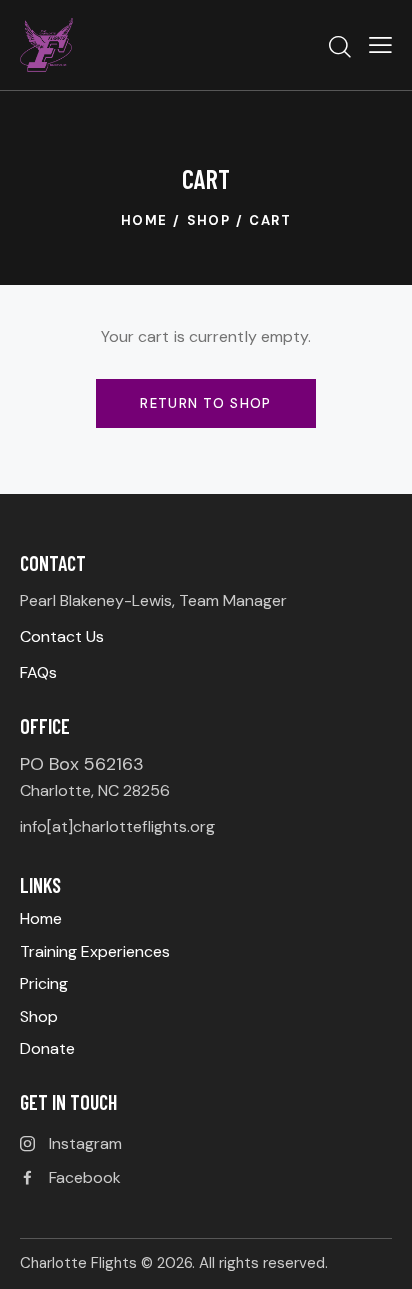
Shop (209, 220)
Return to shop (206, 403)
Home (144, 220)
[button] (380, 45)
